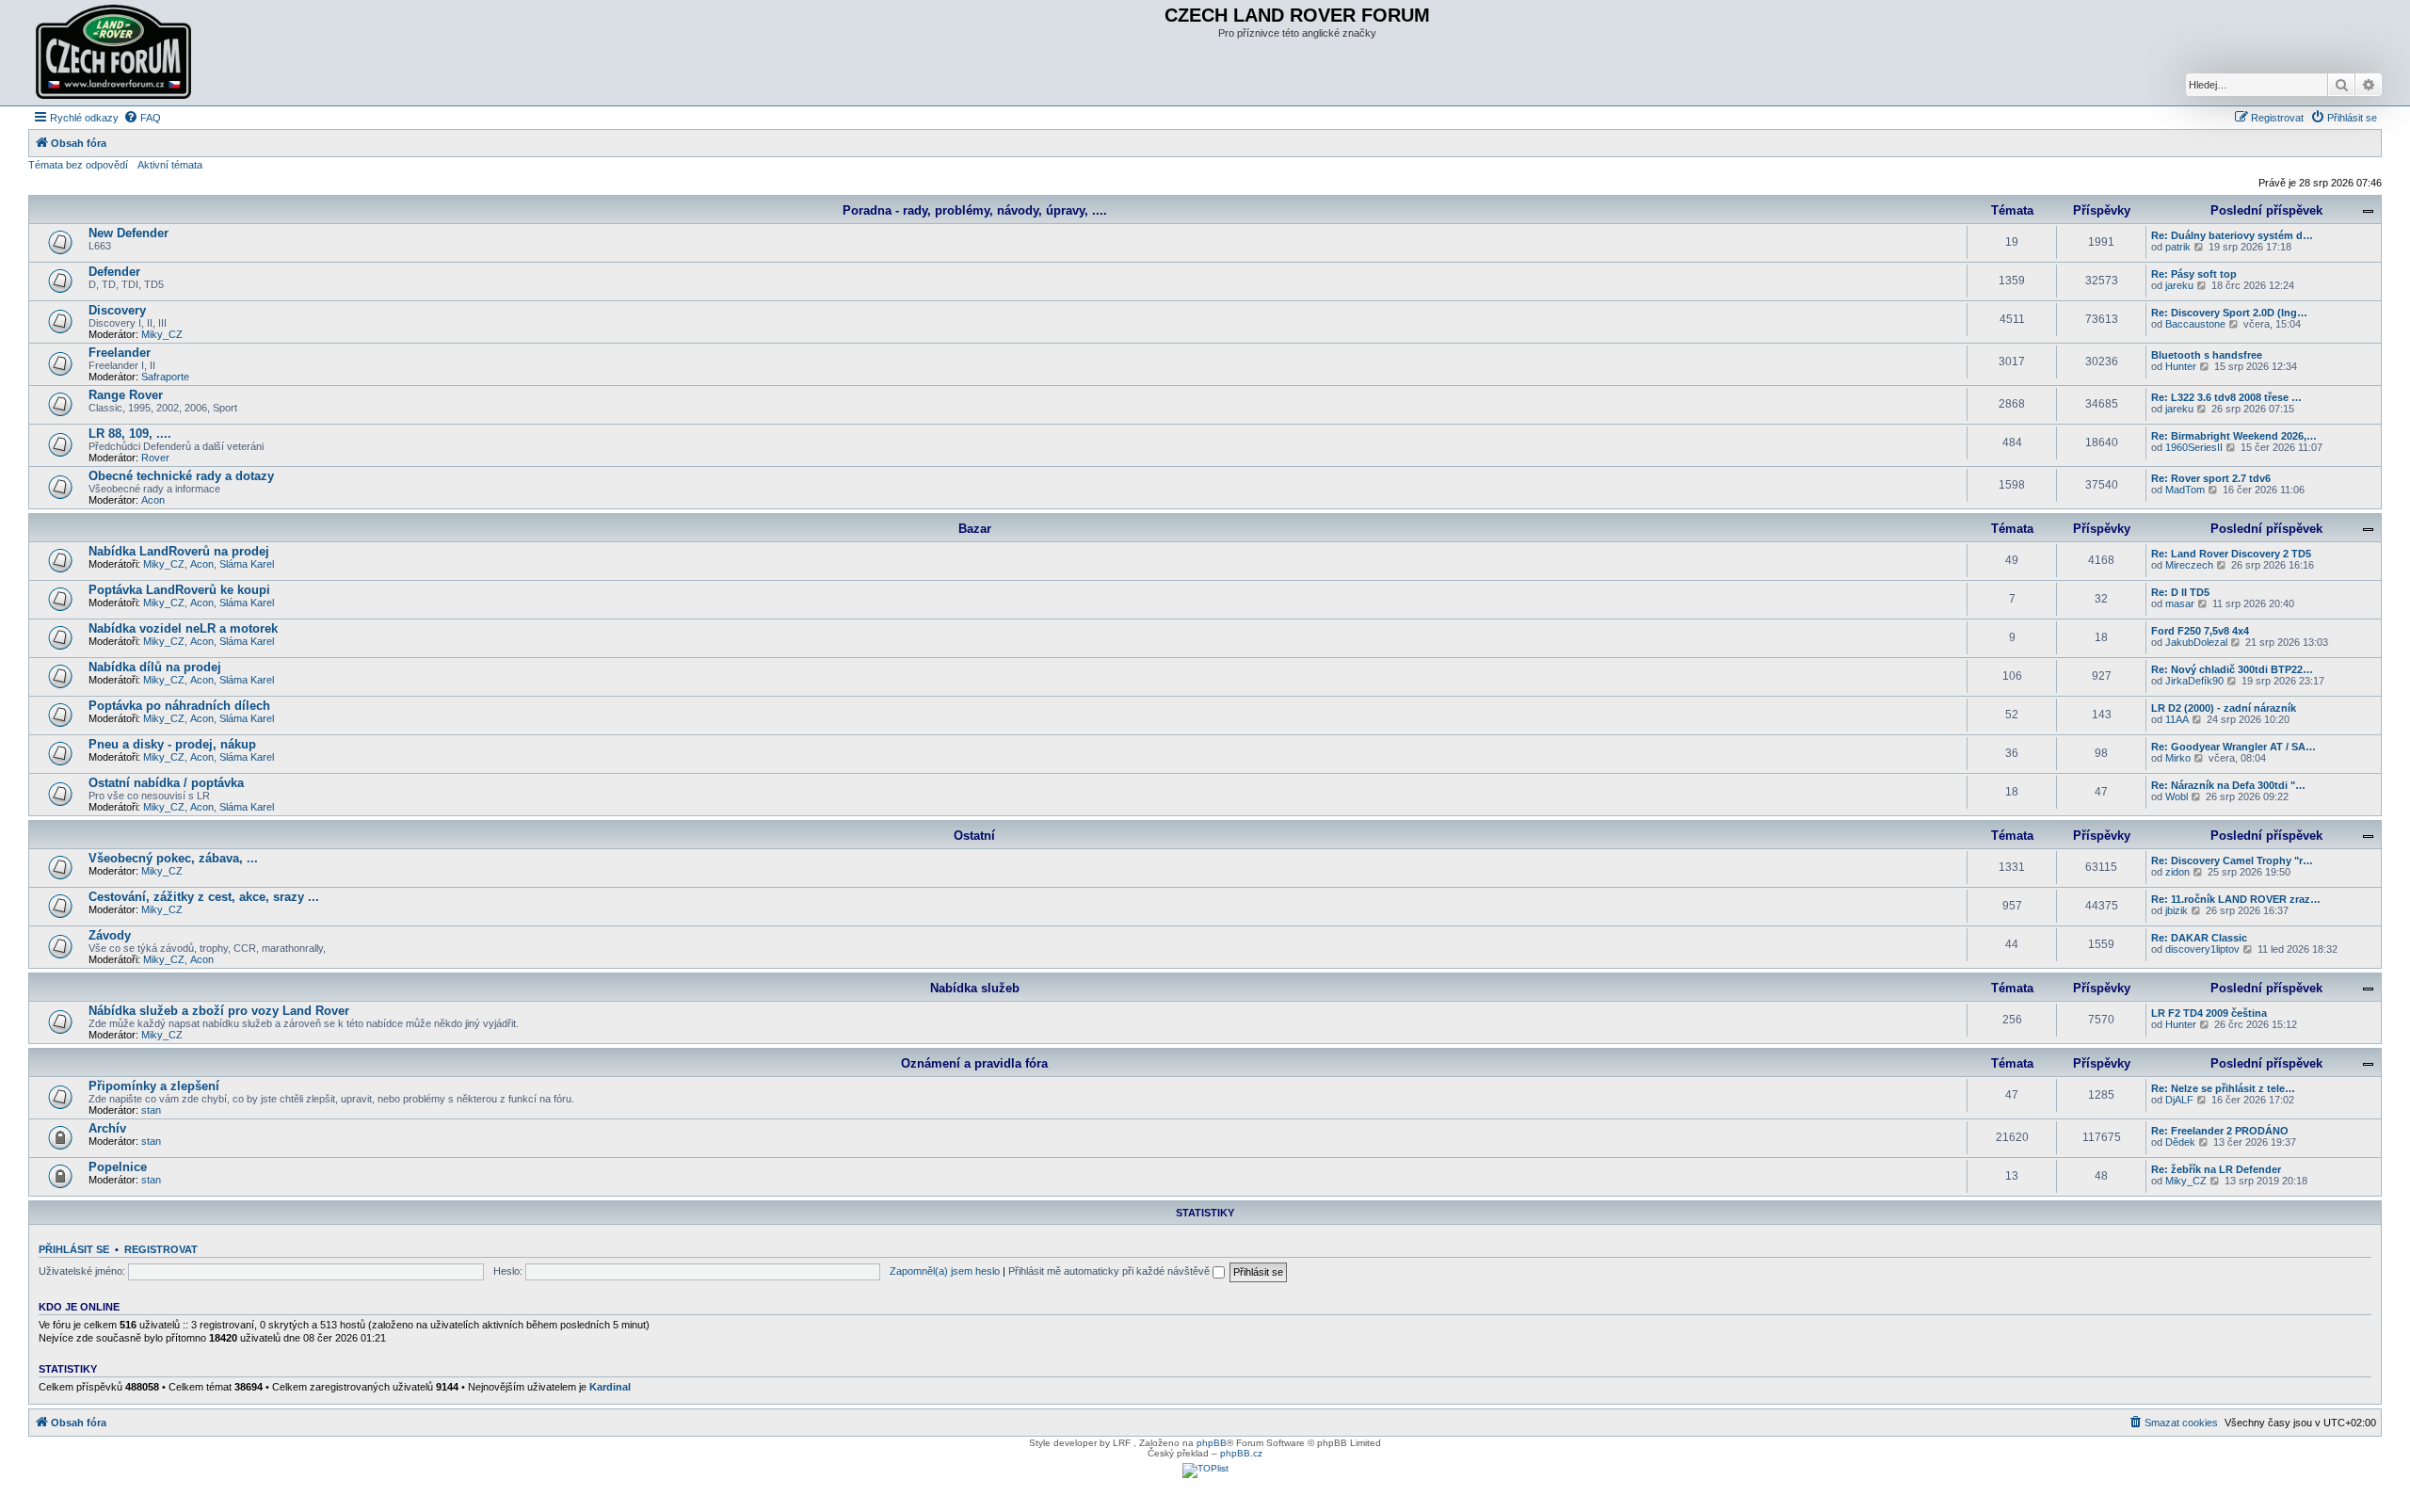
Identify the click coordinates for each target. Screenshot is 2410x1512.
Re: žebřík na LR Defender (2216, 1169)
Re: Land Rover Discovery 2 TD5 (2231, 554)
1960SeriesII (2194, 447)
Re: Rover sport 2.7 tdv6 (2211, 478)
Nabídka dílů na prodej (155, 667)
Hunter (2181, 366)
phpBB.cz (1241, 1453)
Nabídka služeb (975, 988)
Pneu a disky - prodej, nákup (172, 744)
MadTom (2185, 490)
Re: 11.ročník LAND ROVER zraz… (2236, 899)
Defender (114, 272)
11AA (2177, 719)
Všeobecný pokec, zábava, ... (173, 858)
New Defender (129, 233)
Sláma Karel (247, 564)
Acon (153, 500)
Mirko (2178, 758)
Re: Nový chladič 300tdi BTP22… (2232, 669)
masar (2180, 603)
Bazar (975, 529)
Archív (107, 1128)
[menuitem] (142, 118)
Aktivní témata (170, 165)
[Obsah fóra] (116, 53)
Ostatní (974, 836)
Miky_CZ (162, 334)
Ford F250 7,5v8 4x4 (2200, 631)
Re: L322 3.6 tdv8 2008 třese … (2226, 397)
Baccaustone (2195, 324)
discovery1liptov (2202, 949)
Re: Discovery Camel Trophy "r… (2232, 861)
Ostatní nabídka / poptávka (166, 783)
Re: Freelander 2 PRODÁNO (2220, 1131)
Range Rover (126, 395)
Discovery (117, 310)
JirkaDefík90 (2194, 681)
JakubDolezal (2196, 642)
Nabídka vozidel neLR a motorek (183, 628)
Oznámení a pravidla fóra (974, 1063)
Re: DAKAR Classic (2199, 938)
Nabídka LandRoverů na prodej (179, 551)
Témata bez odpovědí (78, 165)
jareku (2179, 285)
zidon (2177, 872)
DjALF (2179, 1100)
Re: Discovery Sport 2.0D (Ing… (2229, 313)
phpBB (1212, 1443)
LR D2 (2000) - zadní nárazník (2224, 708)
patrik (2178, 247)
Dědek (2180, 1142)
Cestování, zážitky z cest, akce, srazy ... (204, 897)
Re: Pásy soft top (2194, 274)
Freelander (120, 353)
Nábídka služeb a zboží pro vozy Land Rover (219, 1011)
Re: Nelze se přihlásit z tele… (2223, 1088)
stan (151, 1110)
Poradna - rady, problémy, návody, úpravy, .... (975, 210)
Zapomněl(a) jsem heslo (945, 1271)
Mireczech (2189, 565)
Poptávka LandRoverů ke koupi (179, 590)
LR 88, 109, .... (130, 434)
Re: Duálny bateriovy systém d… (2232, 235)
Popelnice (118, 1167)
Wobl (2177, 796)
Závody (110, 935)
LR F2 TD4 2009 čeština (2209, 1013)
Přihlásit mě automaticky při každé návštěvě (1110, 1271)
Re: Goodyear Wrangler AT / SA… (2233, 747)
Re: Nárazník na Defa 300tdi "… (2228, 785)
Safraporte (165, 377)
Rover (155, 458)
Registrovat (161, 1249)
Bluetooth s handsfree (2207, 355)
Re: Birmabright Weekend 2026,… (2234, 436)
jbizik (2177, 910)
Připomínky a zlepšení (154, 1086)
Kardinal (610, 1387)
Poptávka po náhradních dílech (179, 706)
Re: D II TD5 (2180, 592)
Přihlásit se (74, 1249)
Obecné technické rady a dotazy (181, 476)
